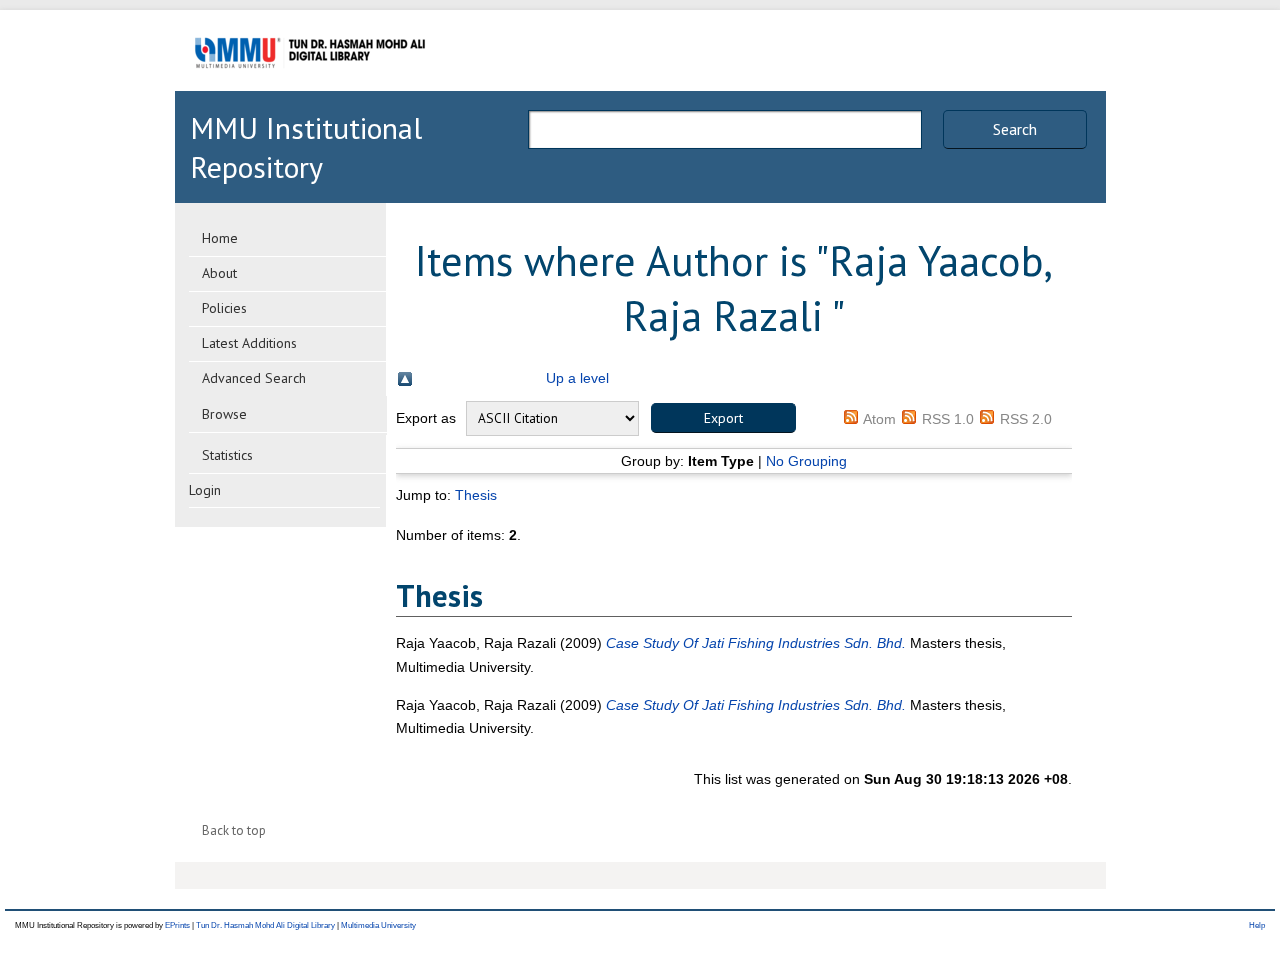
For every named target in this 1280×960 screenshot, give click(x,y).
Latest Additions (249, 343)
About (219, 273)
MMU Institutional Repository (306, 147)
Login (205, 490)
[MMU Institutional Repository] (310, 87)
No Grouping (806, 461)
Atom (879, 419)
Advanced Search (254, 378)
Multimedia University (378, 925)
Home (220, 238)
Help (1257, 925)
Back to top (234, 830)
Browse (224, 414)
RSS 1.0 (948, 419)
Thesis (476, 495)
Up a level (577, 378)
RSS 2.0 (1026, 419)
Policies (224, 308)
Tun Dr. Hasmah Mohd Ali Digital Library (265, 925)
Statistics (227, 455)
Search (1015, 129)
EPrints (177, 925)
